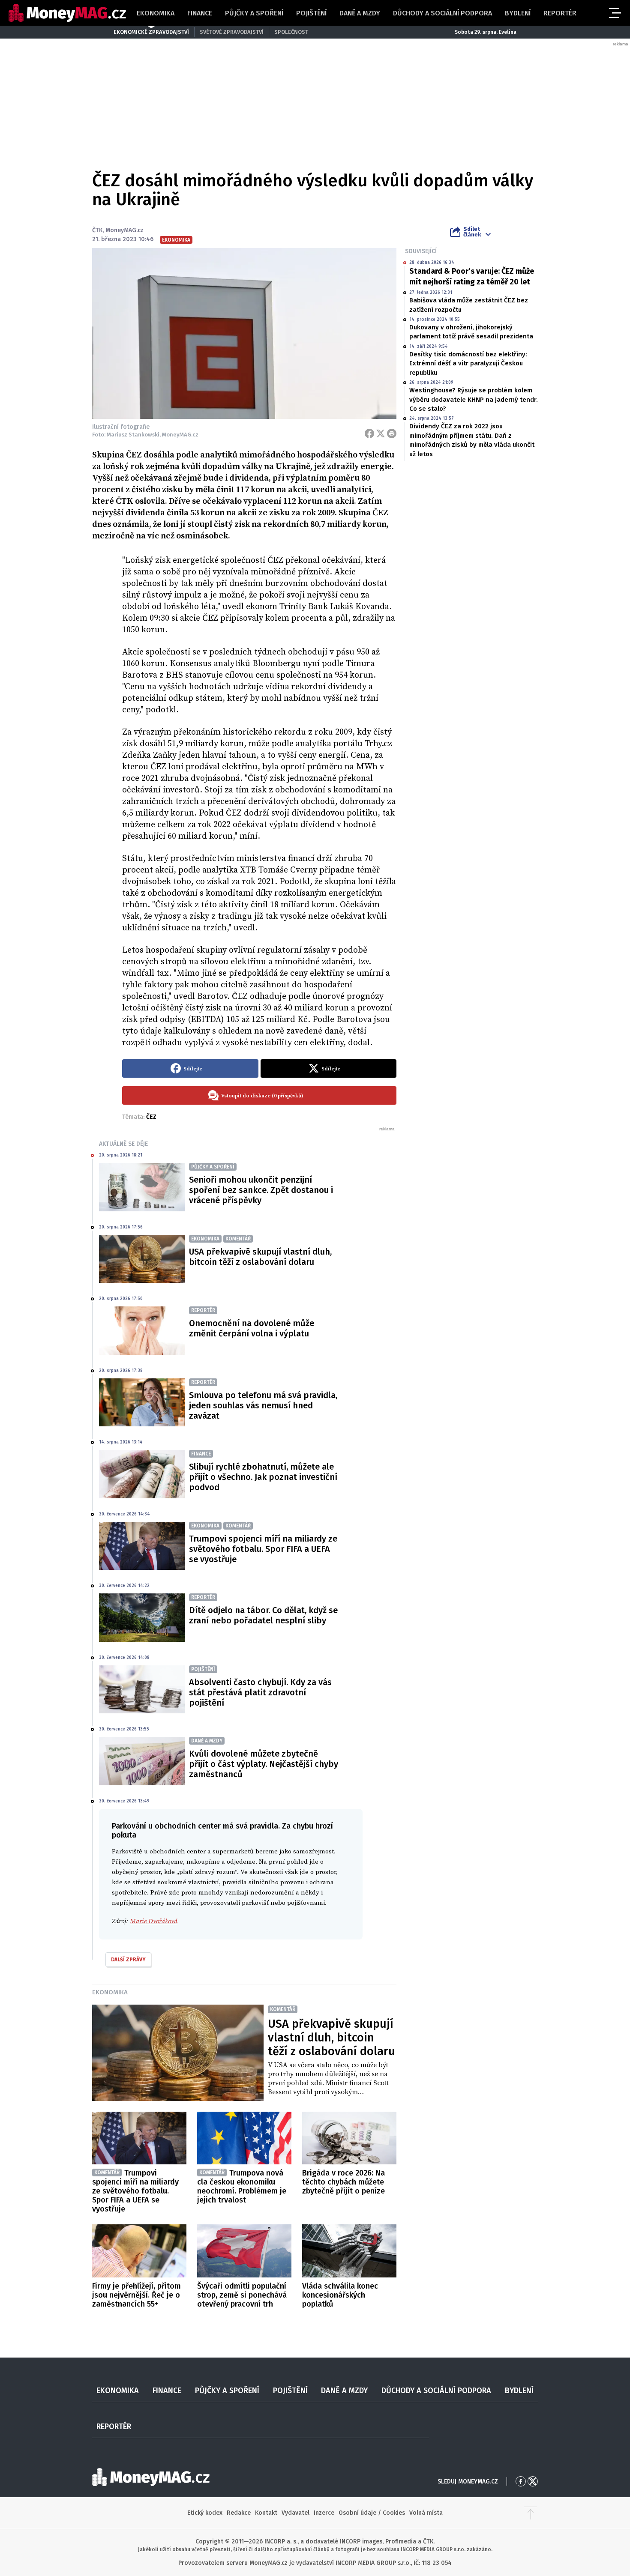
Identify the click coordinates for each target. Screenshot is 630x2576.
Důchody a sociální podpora (442, 13)
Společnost (291, 32)
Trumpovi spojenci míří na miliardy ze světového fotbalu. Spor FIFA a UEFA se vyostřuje (263, 1549)
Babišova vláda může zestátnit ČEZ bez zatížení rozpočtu (469, 305)
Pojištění (311, 13)
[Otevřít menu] (614, 13)
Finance (200, 13)
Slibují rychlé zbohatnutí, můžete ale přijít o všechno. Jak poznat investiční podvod (263, 1477)
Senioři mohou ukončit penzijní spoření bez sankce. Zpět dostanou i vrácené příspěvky (261, 1190)
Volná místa (426, 2513)
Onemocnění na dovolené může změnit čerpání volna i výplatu (252, 1328)
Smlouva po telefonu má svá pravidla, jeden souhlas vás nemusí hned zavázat (263, 1405)
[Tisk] (392, 433)
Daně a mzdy (360, 13)
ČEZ (151, 1117)
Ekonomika (156, 13)
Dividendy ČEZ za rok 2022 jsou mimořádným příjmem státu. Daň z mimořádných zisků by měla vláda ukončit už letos (472, 440)
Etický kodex (205, 2513)
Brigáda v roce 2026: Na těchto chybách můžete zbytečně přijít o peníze (343, 2182)
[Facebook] (369, 433)
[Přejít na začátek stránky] (531, 2513)
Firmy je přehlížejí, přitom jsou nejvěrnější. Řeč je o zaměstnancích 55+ (136, 2295)
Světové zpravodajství (232, 32)
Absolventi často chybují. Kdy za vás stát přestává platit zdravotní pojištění (260, 1692)
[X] (381, 433)
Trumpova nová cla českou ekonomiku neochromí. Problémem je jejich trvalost (242, 2186)
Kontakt (266, 2513)
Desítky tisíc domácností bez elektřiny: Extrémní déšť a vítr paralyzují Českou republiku (468, 363)
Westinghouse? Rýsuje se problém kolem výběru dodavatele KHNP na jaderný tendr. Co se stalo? (474, 399)
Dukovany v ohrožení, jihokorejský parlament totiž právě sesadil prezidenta (471, 332)
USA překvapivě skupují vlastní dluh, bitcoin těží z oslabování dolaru (260, 1257)
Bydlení (518, 13)
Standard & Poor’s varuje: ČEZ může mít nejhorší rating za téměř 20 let (472, 276)
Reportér (560, 13)
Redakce (239, 2513)
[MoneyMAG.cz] (67, 13)
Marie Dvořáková (154, 1921)
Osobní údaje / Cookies (372, 2513)
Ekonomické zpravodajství (151, 32)
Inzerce (324, 2513)
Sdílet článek (472, 232)
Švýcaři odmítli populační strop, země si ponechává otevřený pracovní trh (242, 2295)
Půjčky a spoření (254, 13)
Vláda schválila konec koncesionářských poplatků (340, 2295)
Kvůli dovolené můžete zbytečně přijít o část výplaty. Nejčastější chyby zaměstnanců (264, 1764)
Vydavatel (295, 2513)
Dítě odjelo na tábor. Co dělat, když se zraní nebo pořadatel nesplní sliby (263, 1615)
